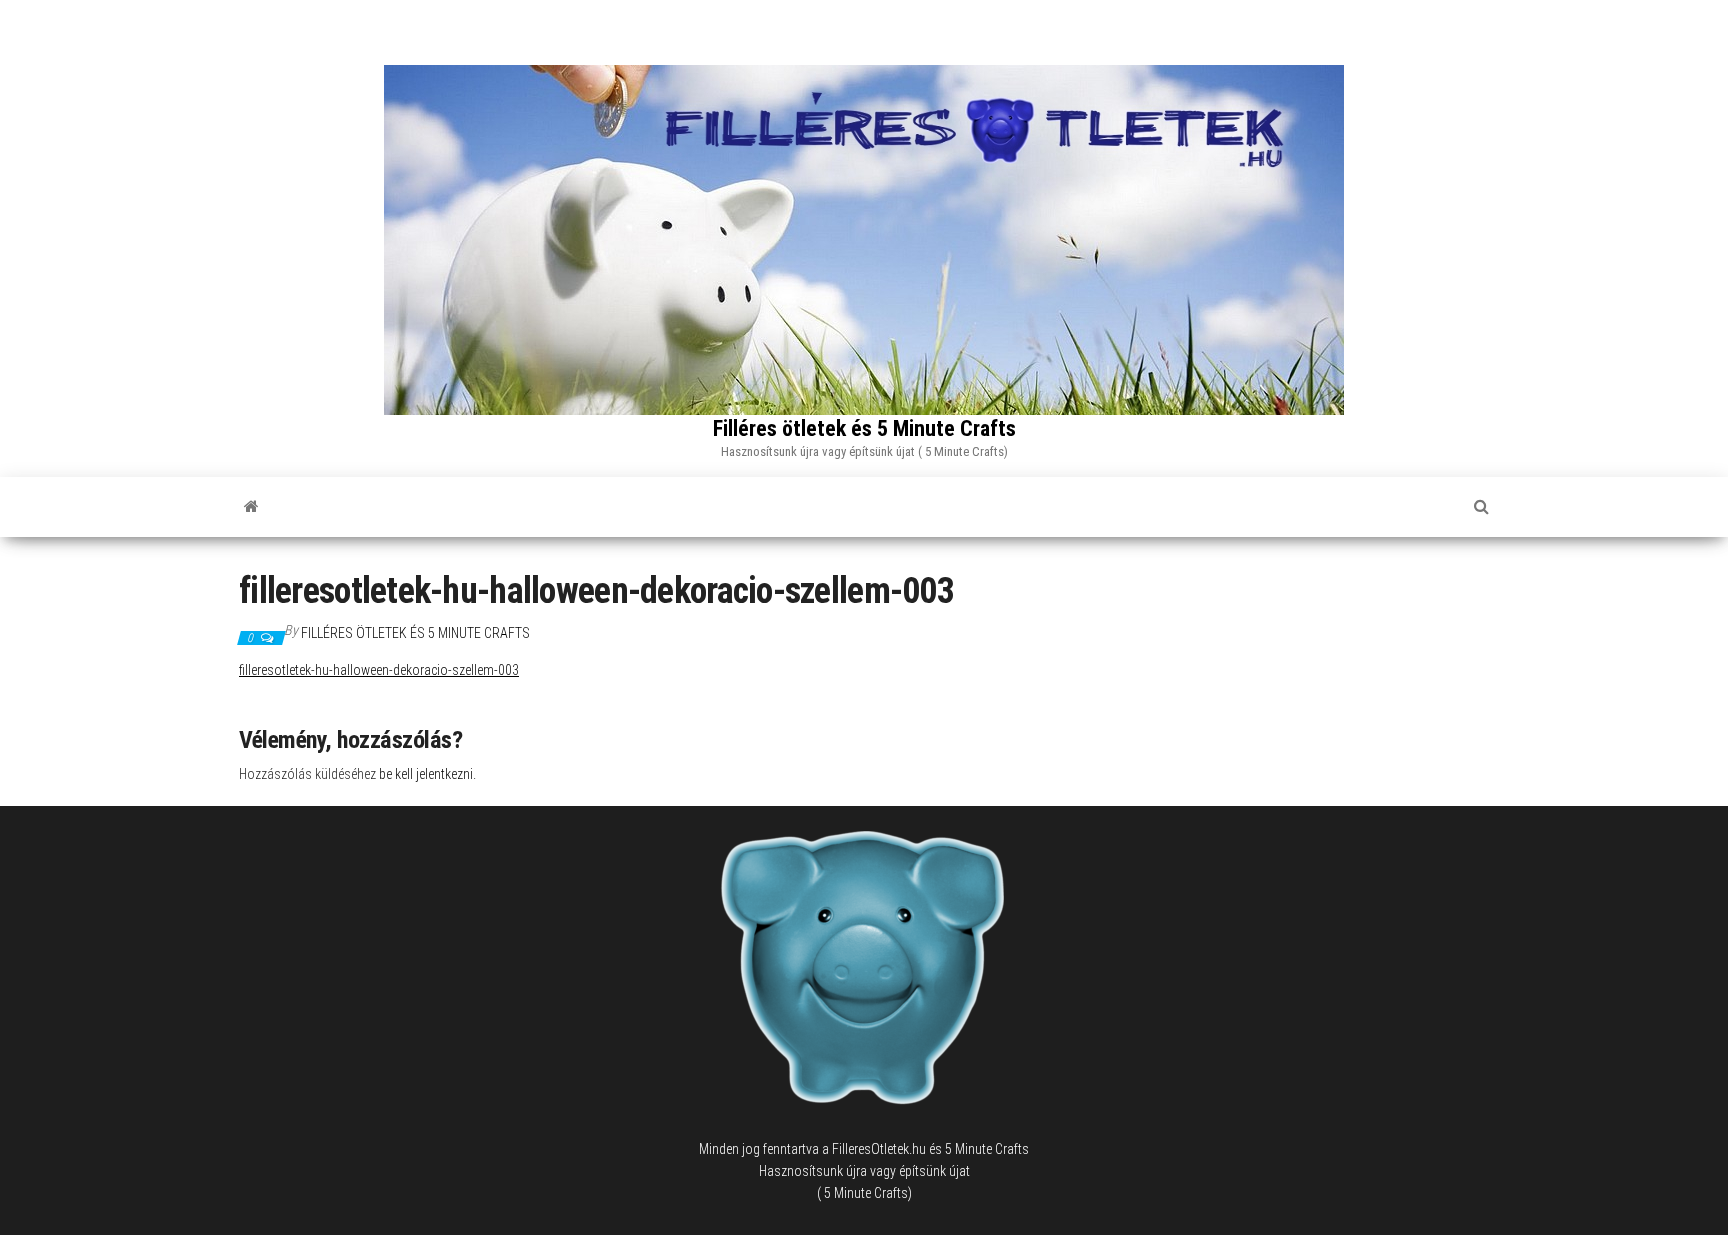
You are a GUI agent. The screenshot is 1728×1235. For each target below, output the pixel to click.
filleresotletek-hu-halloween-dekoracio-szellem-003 (379, 670)
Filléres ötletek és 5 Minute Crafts (864, 428)
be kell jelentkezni (426, 774)
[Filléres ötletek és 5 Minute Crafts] (251, 507)
